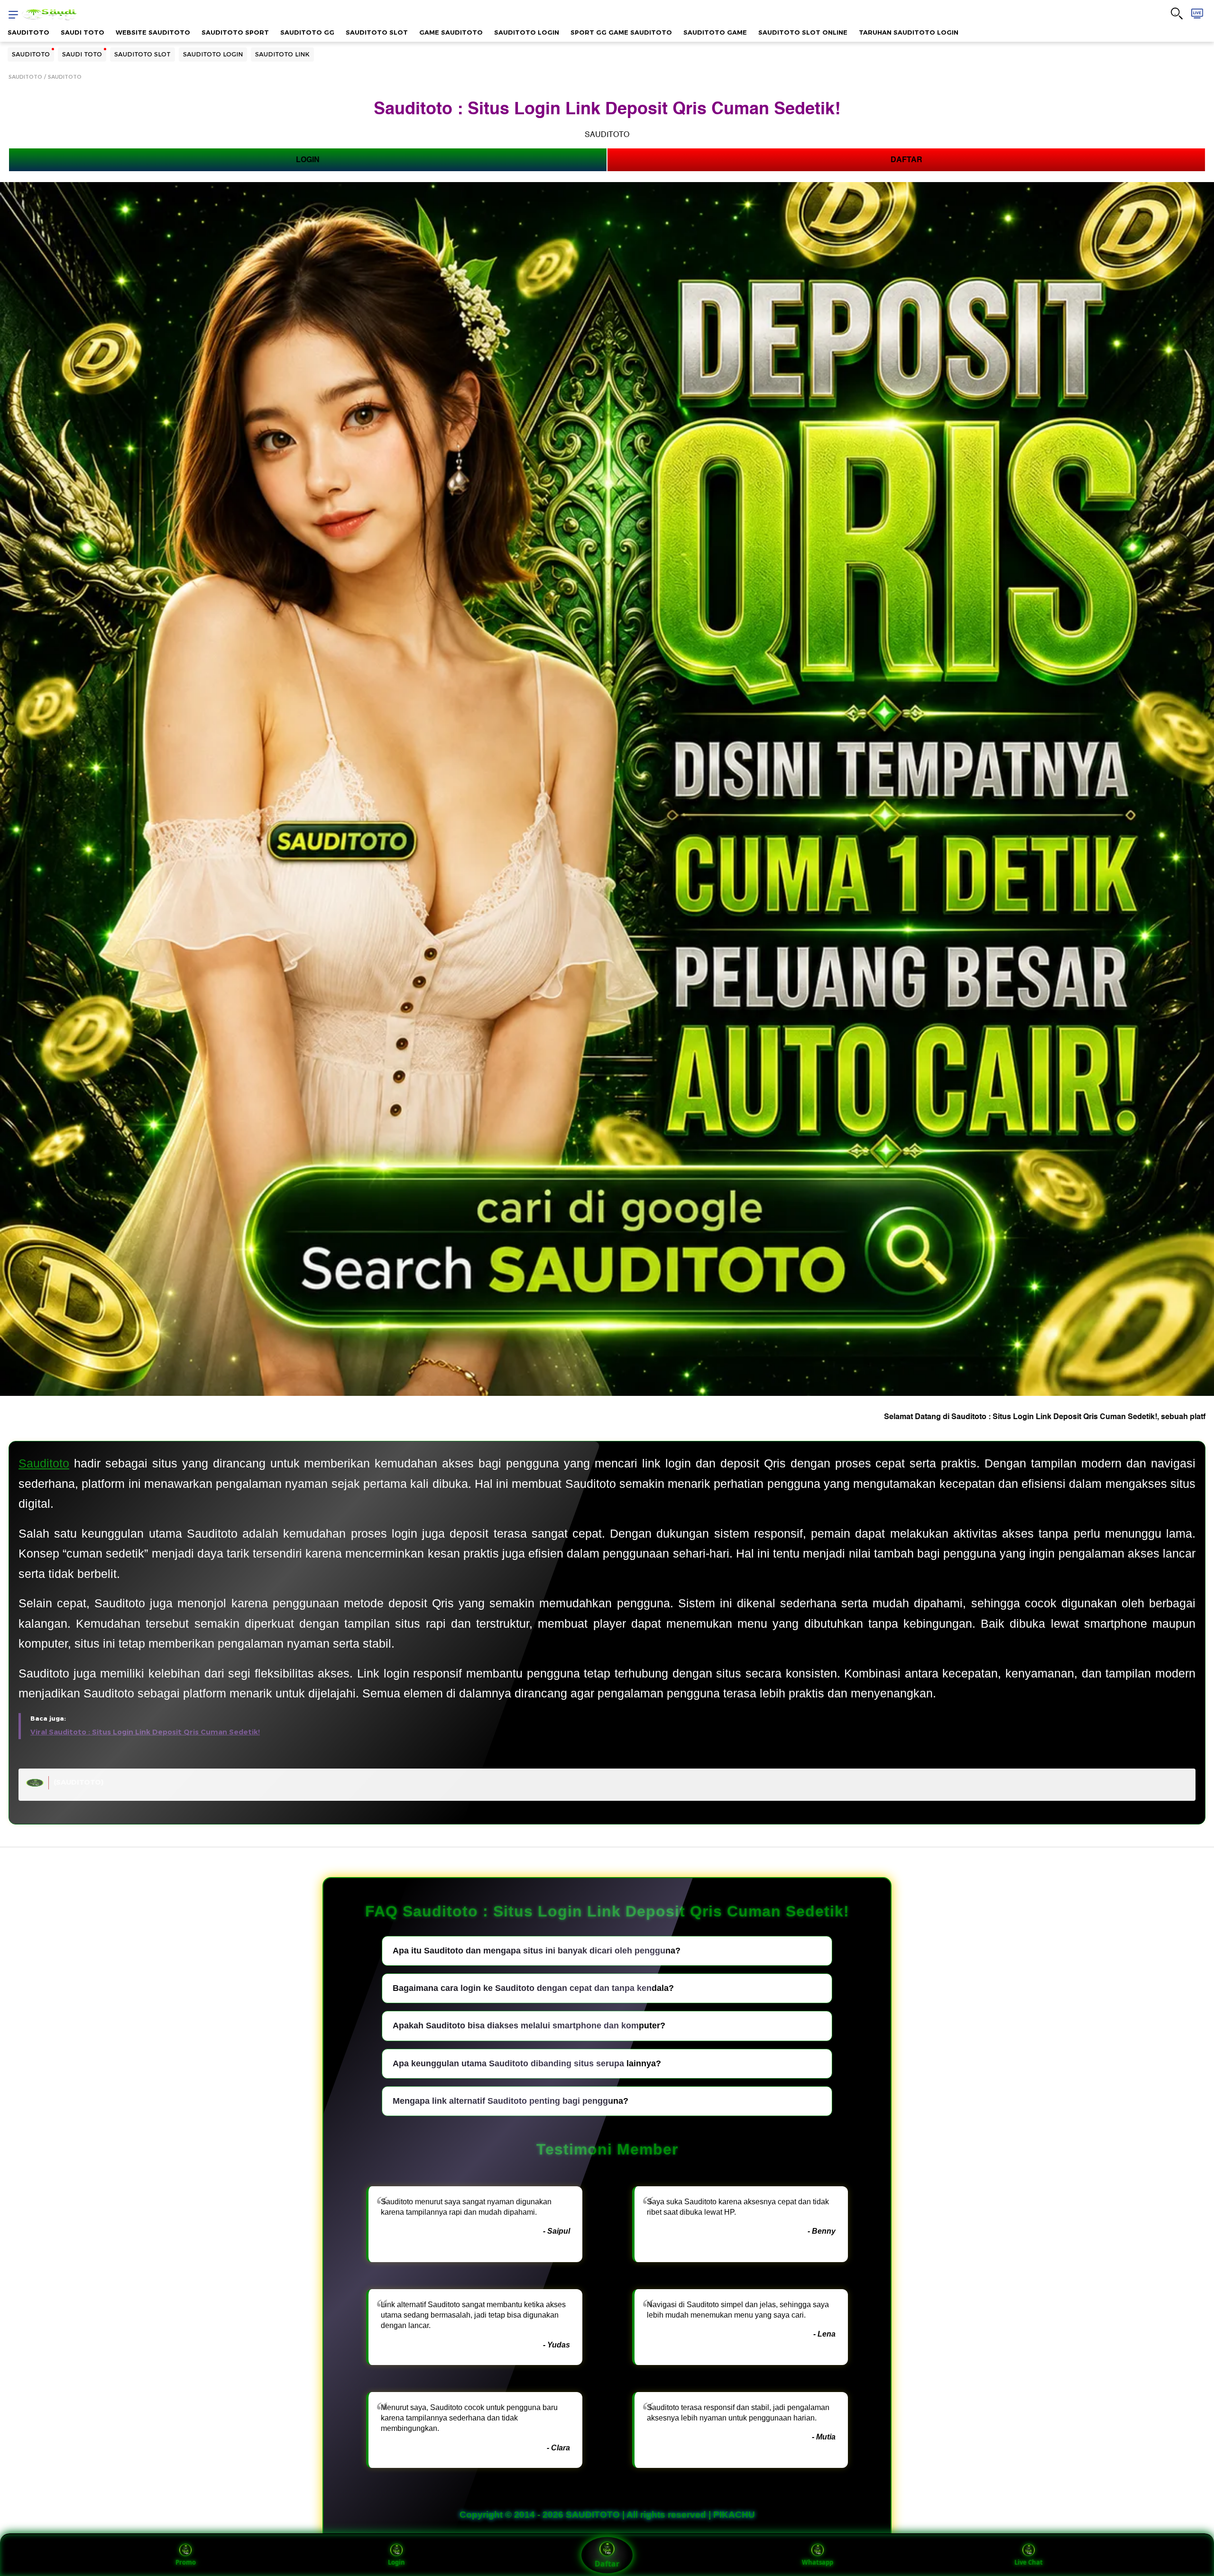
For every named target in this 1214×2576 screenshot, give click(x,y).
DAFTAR (906, 160)
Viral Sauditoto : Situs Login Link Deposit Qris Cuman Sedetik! (145, 1732)
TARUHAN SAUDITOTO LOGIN (909, 32)
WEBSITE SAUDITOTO (153, 32)
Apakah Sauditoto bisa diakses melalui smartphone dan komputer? (529, 2026)
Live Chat (1029, 2562)
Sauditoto (44, 1463)
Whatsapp (818, 2562)
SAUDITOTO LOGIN (527, 32)
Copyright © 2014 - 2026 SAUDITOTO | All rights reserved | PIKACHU (607, 2515)
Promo (186, 2562)
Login (396, 2562)
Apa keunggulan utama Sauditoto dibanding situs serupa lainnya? (527, 2063)
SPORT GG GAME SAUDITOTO (621, 32)
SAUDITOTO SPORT (235, 32)
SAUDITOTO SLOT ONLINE (803, 32)
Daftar (607, 2564)
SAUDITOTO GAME (715, 32)
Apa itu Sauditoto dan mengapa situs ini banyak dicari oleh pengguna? (537, 1951)
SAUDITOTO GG (307, 32)
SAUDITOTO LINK (282, 54)
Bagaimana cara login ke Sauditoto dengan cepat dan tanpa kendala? (533, 1988)
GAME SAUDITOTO (451, 32)
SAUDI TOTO (83, 32)
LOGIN (308, 160)
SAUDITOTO (28, 32)
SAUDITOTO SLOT (377, 32)
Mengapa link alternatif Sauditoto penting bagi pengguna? (510, 2101)
